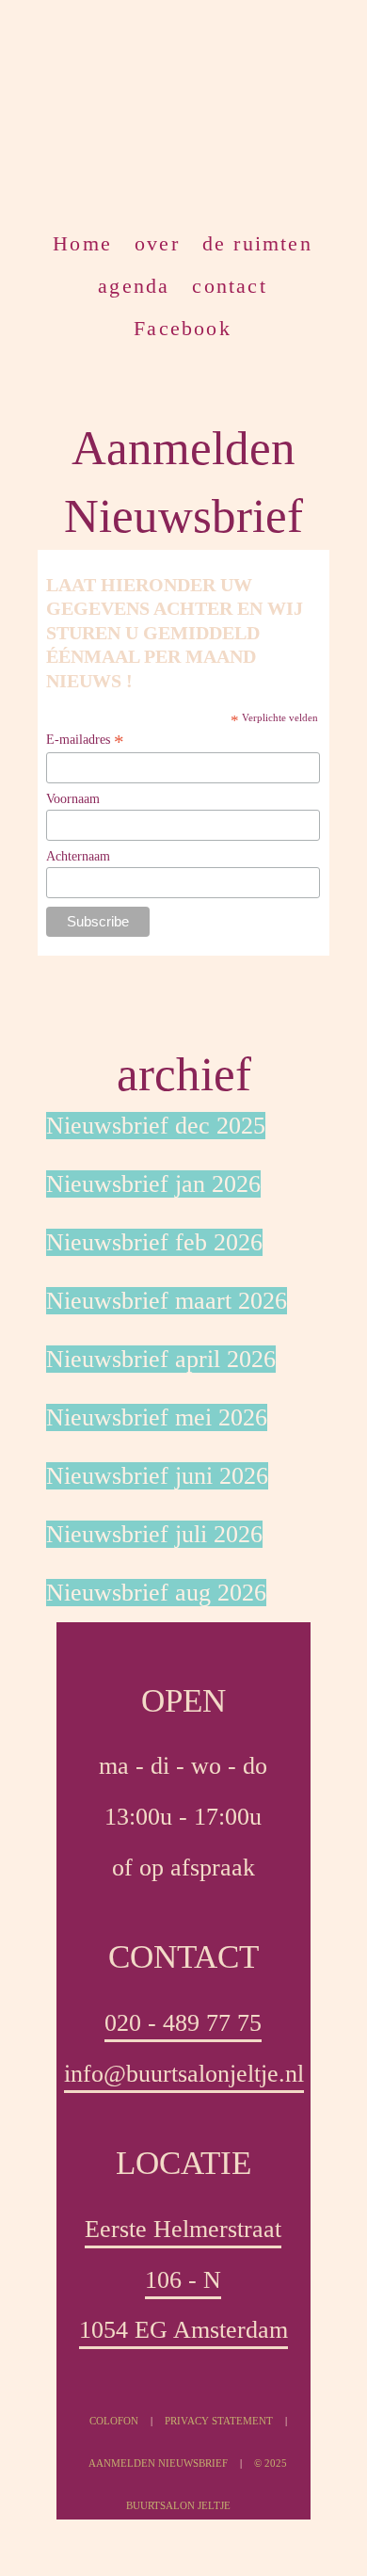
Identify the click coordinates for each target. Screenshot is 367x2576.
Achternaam (78, 856)
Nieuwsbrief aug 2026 (156, 1593)
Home (82, 242)
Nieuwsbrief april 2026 (161, 1359)
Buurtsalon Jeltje (165, 104)
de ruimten (257, 242)
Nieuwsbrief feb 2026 (154, 1242)
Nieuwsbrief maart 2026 (167, 1301)
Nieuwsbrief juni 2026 (157, 1476)
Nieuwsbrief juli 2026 (154, 1534)
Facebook (183, 327)
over (157, 242)
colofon (114, 2421)
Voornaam (73, 799)
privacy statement (219, 2421)
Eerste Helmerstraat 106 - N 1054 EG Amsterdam (183, 2279)
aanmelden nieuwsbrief (160, 2463)
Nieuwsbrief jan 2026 (153, 1184)
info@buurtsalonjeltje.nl (184, 2074)
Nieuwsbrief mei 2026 (157, 1417)
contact (229, 284)
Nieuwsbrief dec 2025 (156, 1126)
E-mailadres (85, 740)
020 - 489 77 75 (183, 2023)
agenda (134, 284)
